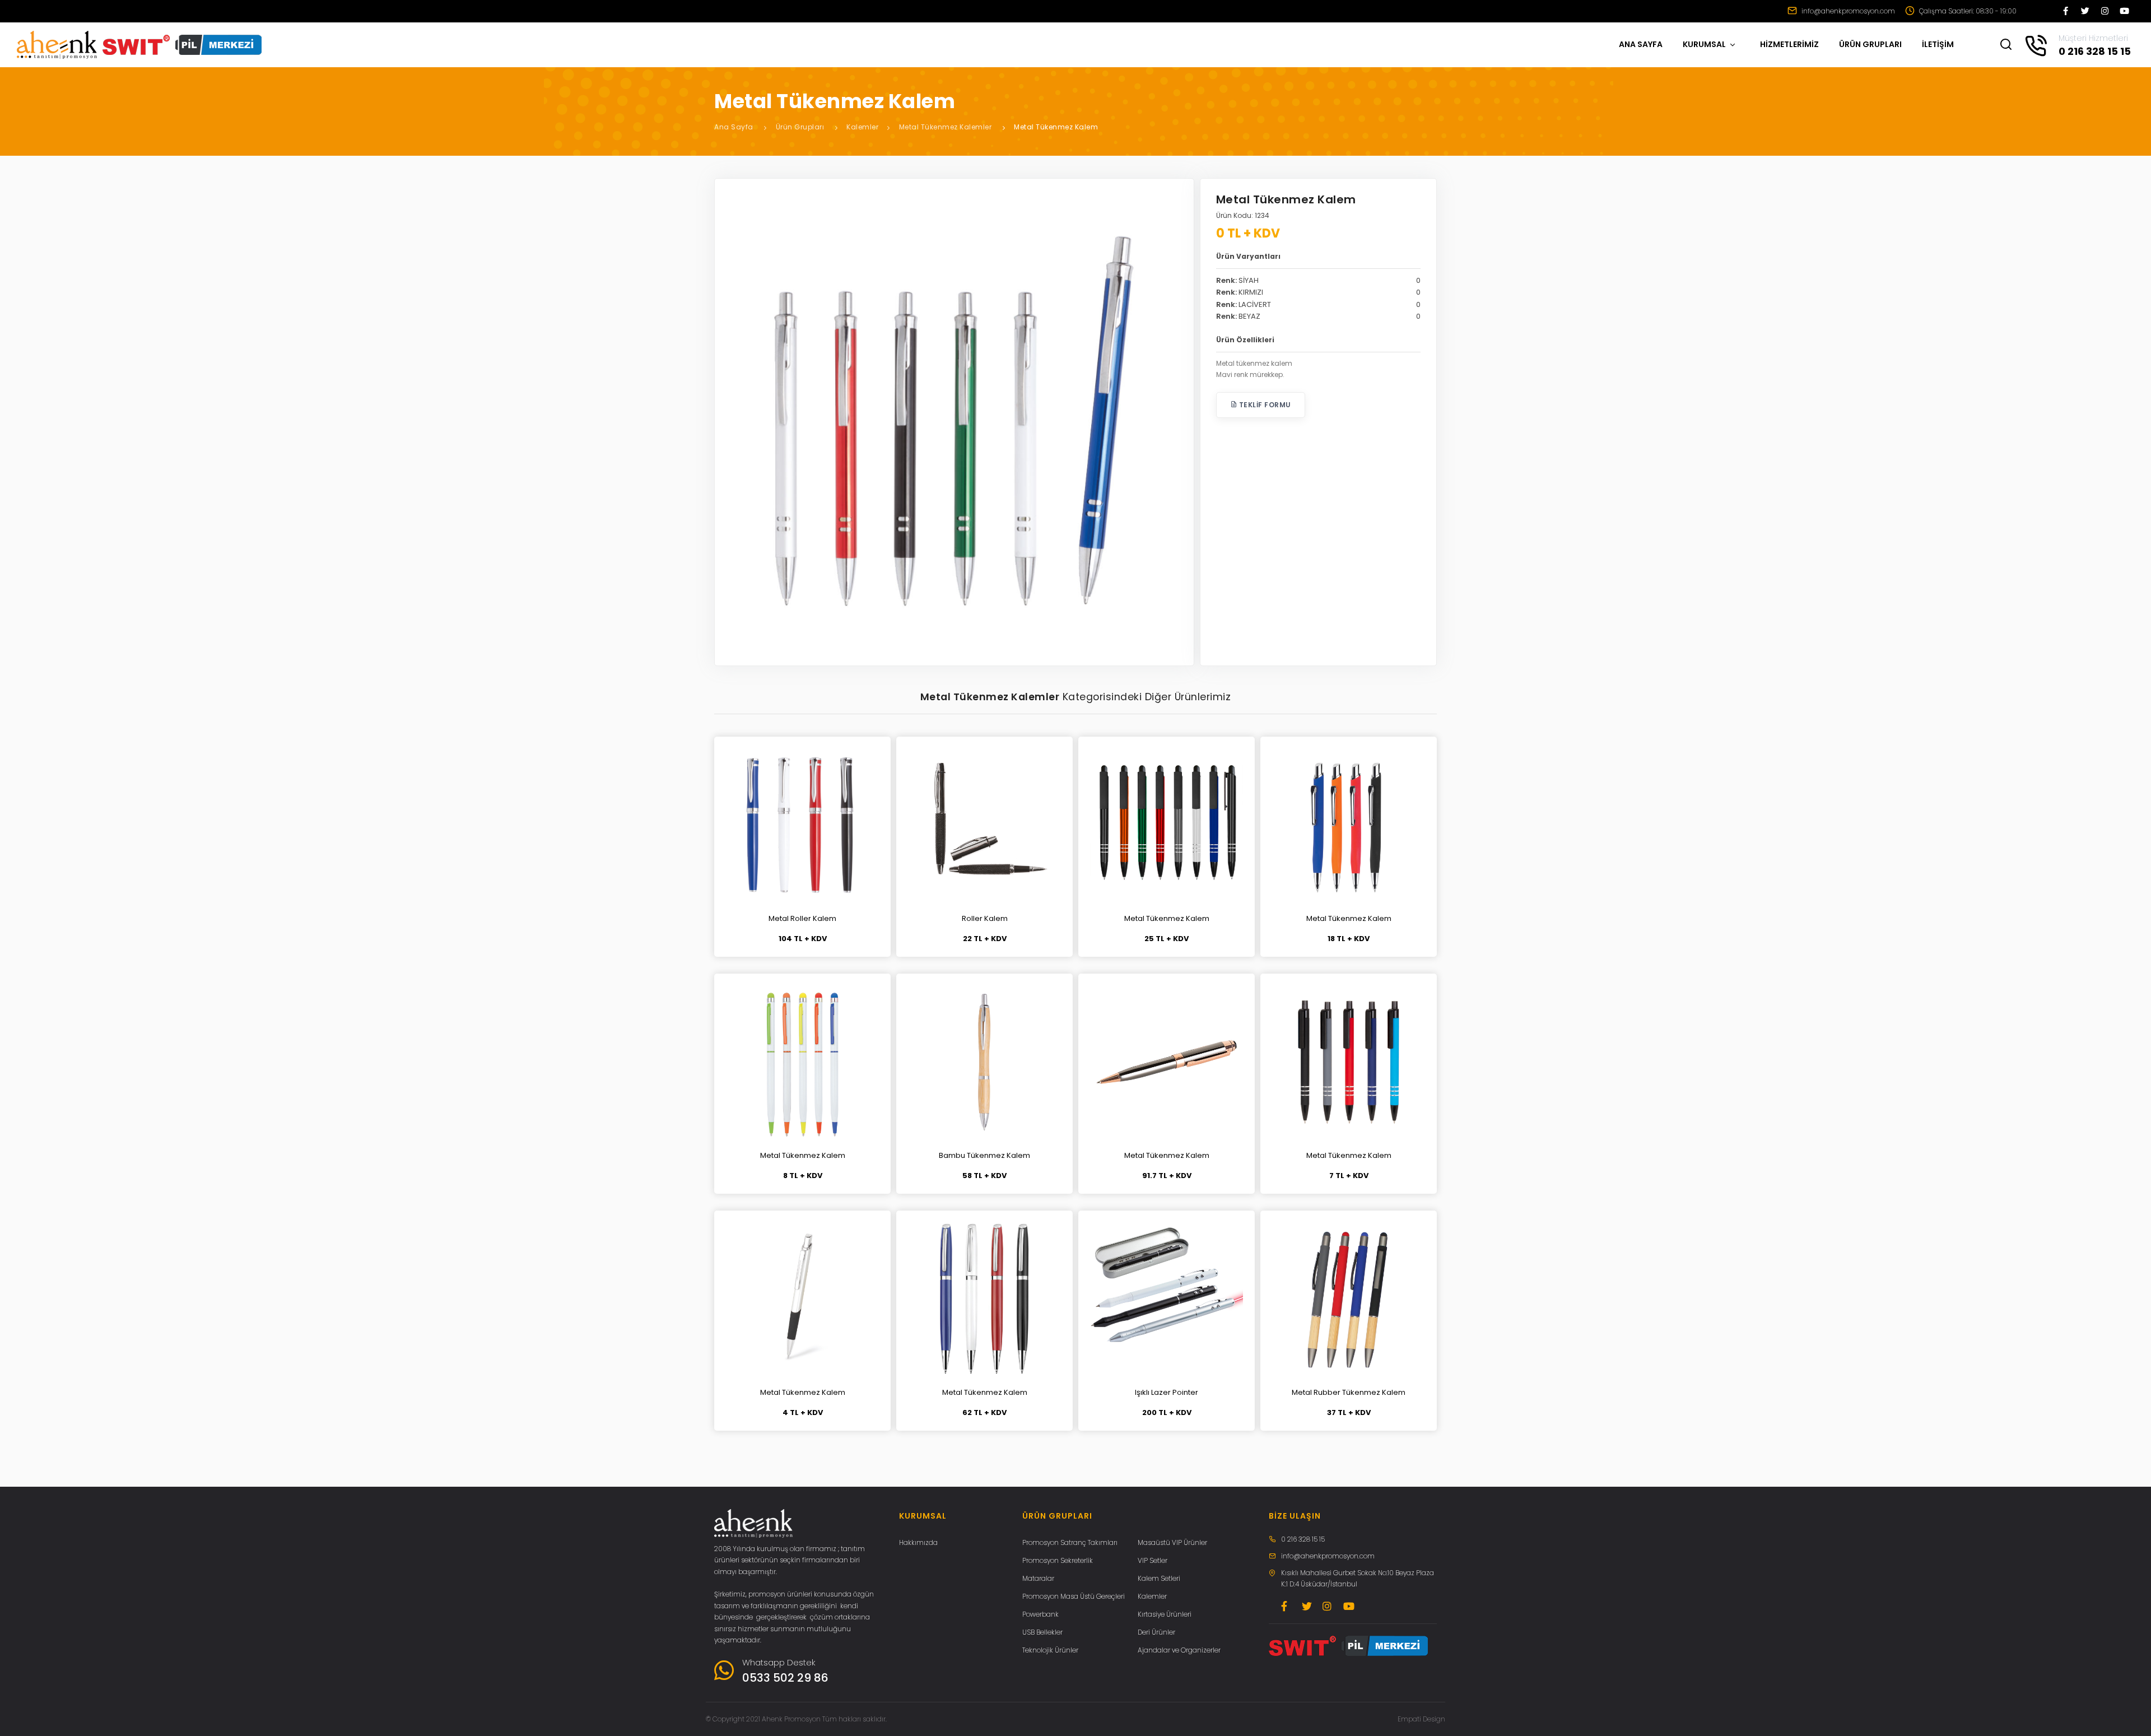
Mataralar (1038, 1578)
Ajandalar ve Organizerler (1179, 1650)
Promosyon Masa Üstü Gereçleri (1074, 1596)
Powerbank (1040, 1614)
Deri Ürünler (1156, 1632)
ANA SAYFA (1641, 44)
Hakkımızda (918, 1542)
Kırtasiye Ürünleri (1165, 1614)
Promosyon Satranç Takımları (1070, 1542)
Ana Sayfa (734, 127)
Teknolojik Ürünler (1050, 1650)
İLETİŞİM (1938, 44)
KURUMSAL (1705, 44)
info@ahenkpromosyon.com (1847, 11)
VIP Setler (1153, 1560)
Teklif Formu (1264, 405)
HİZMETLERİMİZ (1789, 44)
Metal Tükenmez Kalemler (946, 127)
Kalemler (862, 127)
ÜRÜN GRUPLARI (1870, 44)
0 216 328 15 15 (1303, 1539)
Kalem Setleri (1159, 1578)
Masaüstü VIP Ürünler (1172, 1542)
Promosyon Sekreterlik (1058, 1560)
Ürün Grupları (800, 127)
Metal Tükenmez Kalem (1056, 127)
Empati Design (1421, 1719)
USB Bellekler (1042, 1632)
